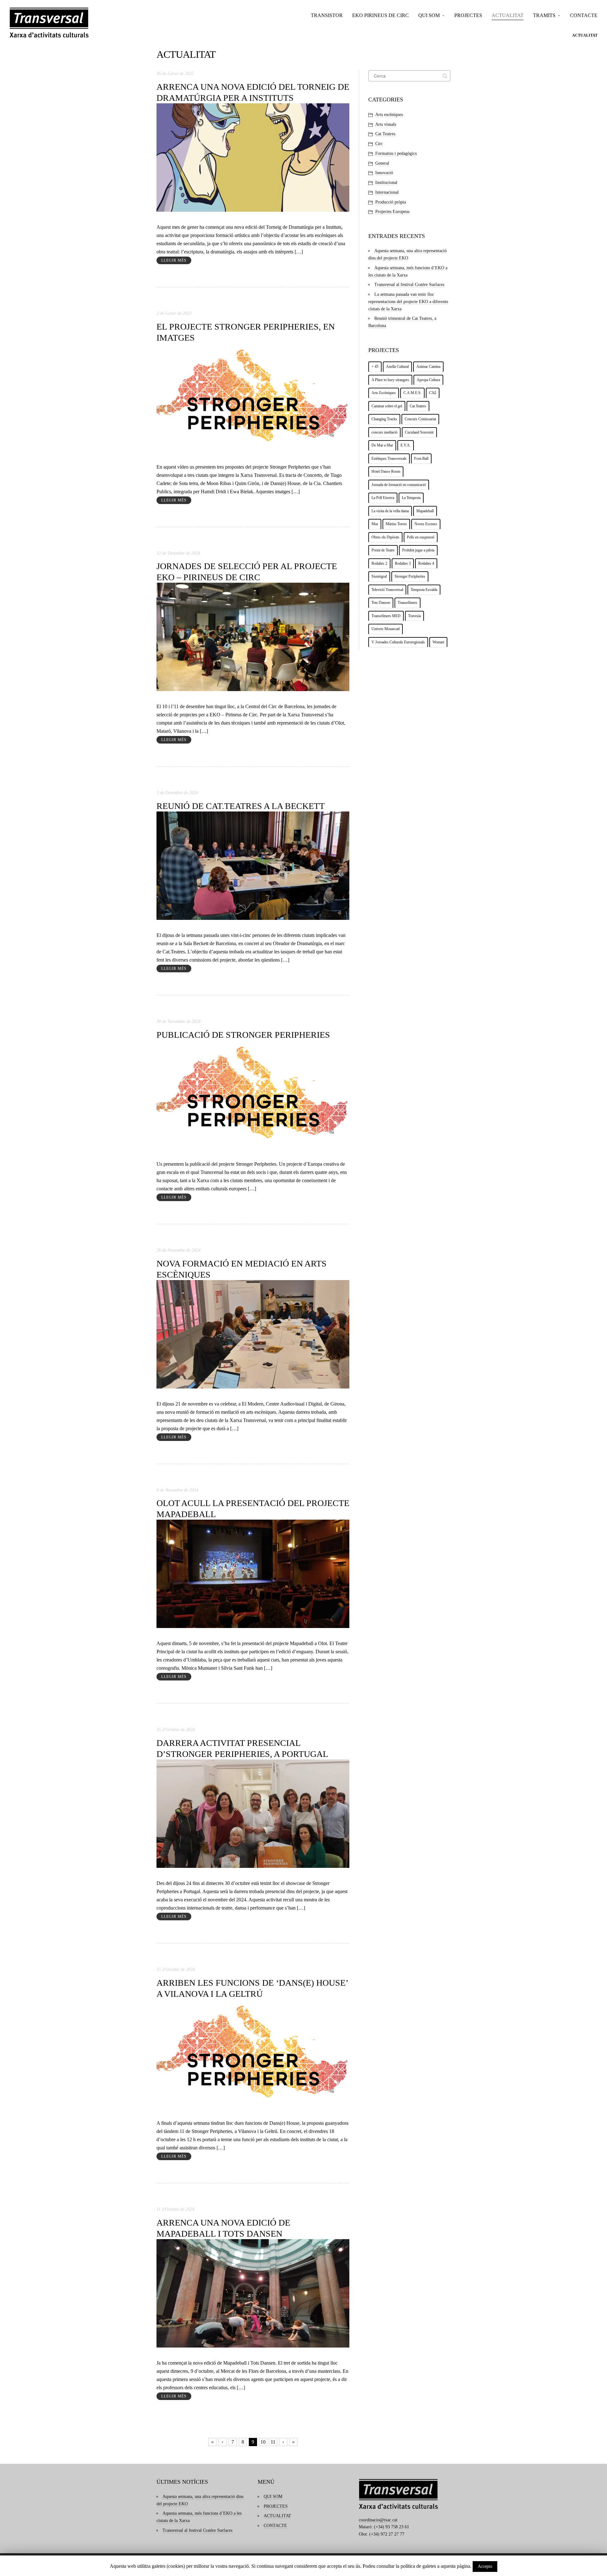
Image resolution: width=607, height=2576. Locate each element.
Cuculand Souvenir (419, 432)
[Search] (445, 76)
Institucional (386, 182)
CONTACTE (584, 15)
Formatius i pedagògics (396, 153)
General (382, 163)
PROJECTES (468, 15)
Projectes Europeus (392, 212)
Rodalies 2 (379, 563)
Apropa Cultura (428, 380)
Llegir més (174, 260)
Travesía (414, 616)
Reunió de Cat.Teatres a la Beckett (241, 806)
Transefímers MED (386, 616)
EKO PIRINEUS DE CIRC (380, 15)
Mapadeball (425, 511)
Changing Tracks (384, 419)
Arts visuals (386, 124)
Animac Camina (428, 367)
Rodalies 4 (426, 563)
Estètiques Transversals (389, 459)
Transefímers (408, 603)
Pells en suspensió (421, 537)
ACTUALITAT (508, 15)
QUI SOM (429, 15)
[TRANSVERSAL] (49, 23)
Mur (375, 524)
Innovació (384, 173)
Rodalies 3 (403, 563)
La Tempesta (411, 498)
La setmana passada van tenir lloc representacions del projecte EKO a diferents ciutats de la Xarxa (408, 302)
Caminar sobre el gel (387, 406)
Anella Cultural (397, 367)
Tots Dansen (381, 603)
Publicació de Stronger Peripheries (243, 1035)
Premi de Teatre (383, 550)
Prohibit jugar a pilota (418, 550)
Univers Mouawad (386, 629)
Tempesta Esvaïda (424, 590)
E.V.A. (406, 445)
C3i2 (433, 393)
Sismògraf (379, 576)
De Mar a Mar (382, 445)
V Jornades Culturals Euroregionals (398, 642)
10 (263, 2442)
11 (273, 2442)
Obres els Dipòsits (385, 537)
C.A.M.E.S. (412, 393)
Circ (379, 144)
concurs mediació (384, 432)
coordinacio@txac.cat (378, 2520)
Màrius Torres (396, 524)
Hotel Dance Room (386, 471)
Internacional (387, 192)
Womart (438, 642)
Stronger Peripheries (410, 576)
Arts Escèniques (384, 393)
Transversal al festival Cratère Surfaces (409, 285)
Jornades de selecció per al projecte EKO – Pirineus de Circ (247, 572)
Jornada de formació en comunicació (399, 485)
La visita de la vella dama (390, 511)
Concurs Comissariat (420, 419)
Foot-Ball (421, 459)
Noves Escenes (426, 524)
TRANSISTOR (327, 15)
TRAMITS (544, 15)
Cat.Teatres (385, 134)
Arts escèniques (389, 115)
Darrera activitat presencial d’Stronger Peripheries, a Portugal (242, 1748)
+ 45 (375, 367)
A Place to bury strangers (390, 380)
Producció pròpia (391, 202)
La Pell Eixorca (383, 498)
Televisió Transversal (387, 590)
